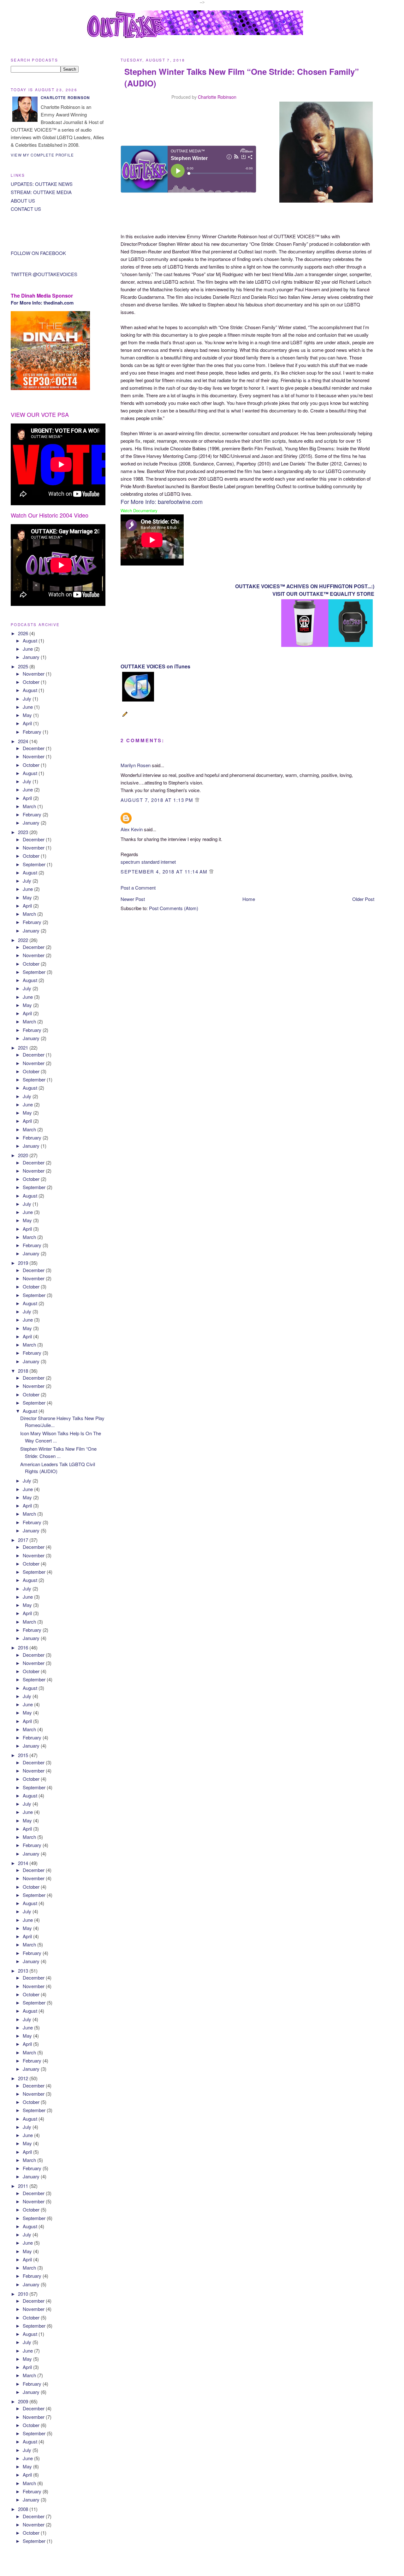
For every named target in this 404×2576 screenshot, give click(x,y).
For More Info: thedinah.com (42, 303)
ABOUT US (23, 201)
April (28, 723)
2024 (24, 741)
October (32, 682)
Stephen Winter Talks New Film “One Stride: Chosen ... (58, 1452)
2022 (24, 940)
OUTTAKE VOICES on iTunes (155, 666)
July (28, 699)
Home (249, 899)
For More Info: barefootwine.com (162, 501)
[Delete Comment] (197, 800)
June (28, 649)
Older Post (363, 899)
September (35, 864)
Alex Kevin (132, 829)
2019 (24, 1263)
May (28, 715)
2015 (24, 1755)
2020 (24, 1155)
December (34, 748)
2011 (24, 2186)
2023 (24, 832)
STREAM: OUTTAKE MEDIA (41, 192)
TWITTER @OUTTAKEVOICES (44, 274)
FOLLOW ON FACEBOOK (38, 253)
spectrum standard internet (148, 862)
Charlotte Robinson (217, 97)
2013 (24, 1971)
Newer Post (133, 899)
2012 (24, 2078)
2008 (24, 2509)
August (31, 640)
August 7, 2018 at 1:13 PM (158, 800)
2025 (24, 666)
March (30, 806)
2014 (24, 1863)
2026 (24, 633)
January (32, 657)
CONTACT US (26, 209)
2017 (24, 1540)
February (33, 732)
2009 (24, 2401)
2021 (24, 1048)
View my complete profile (42, 155)
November (34, 674)
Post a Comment (138, 888)
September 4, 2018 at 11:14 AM (165, 871)
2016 (24, 1647)
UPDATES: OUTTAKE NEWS (42, 184)
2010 (24, 2294)
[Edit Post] (126, 717)
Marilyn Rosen (136, 765)
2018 (24, 1371)
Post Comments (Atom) (174, 908)
